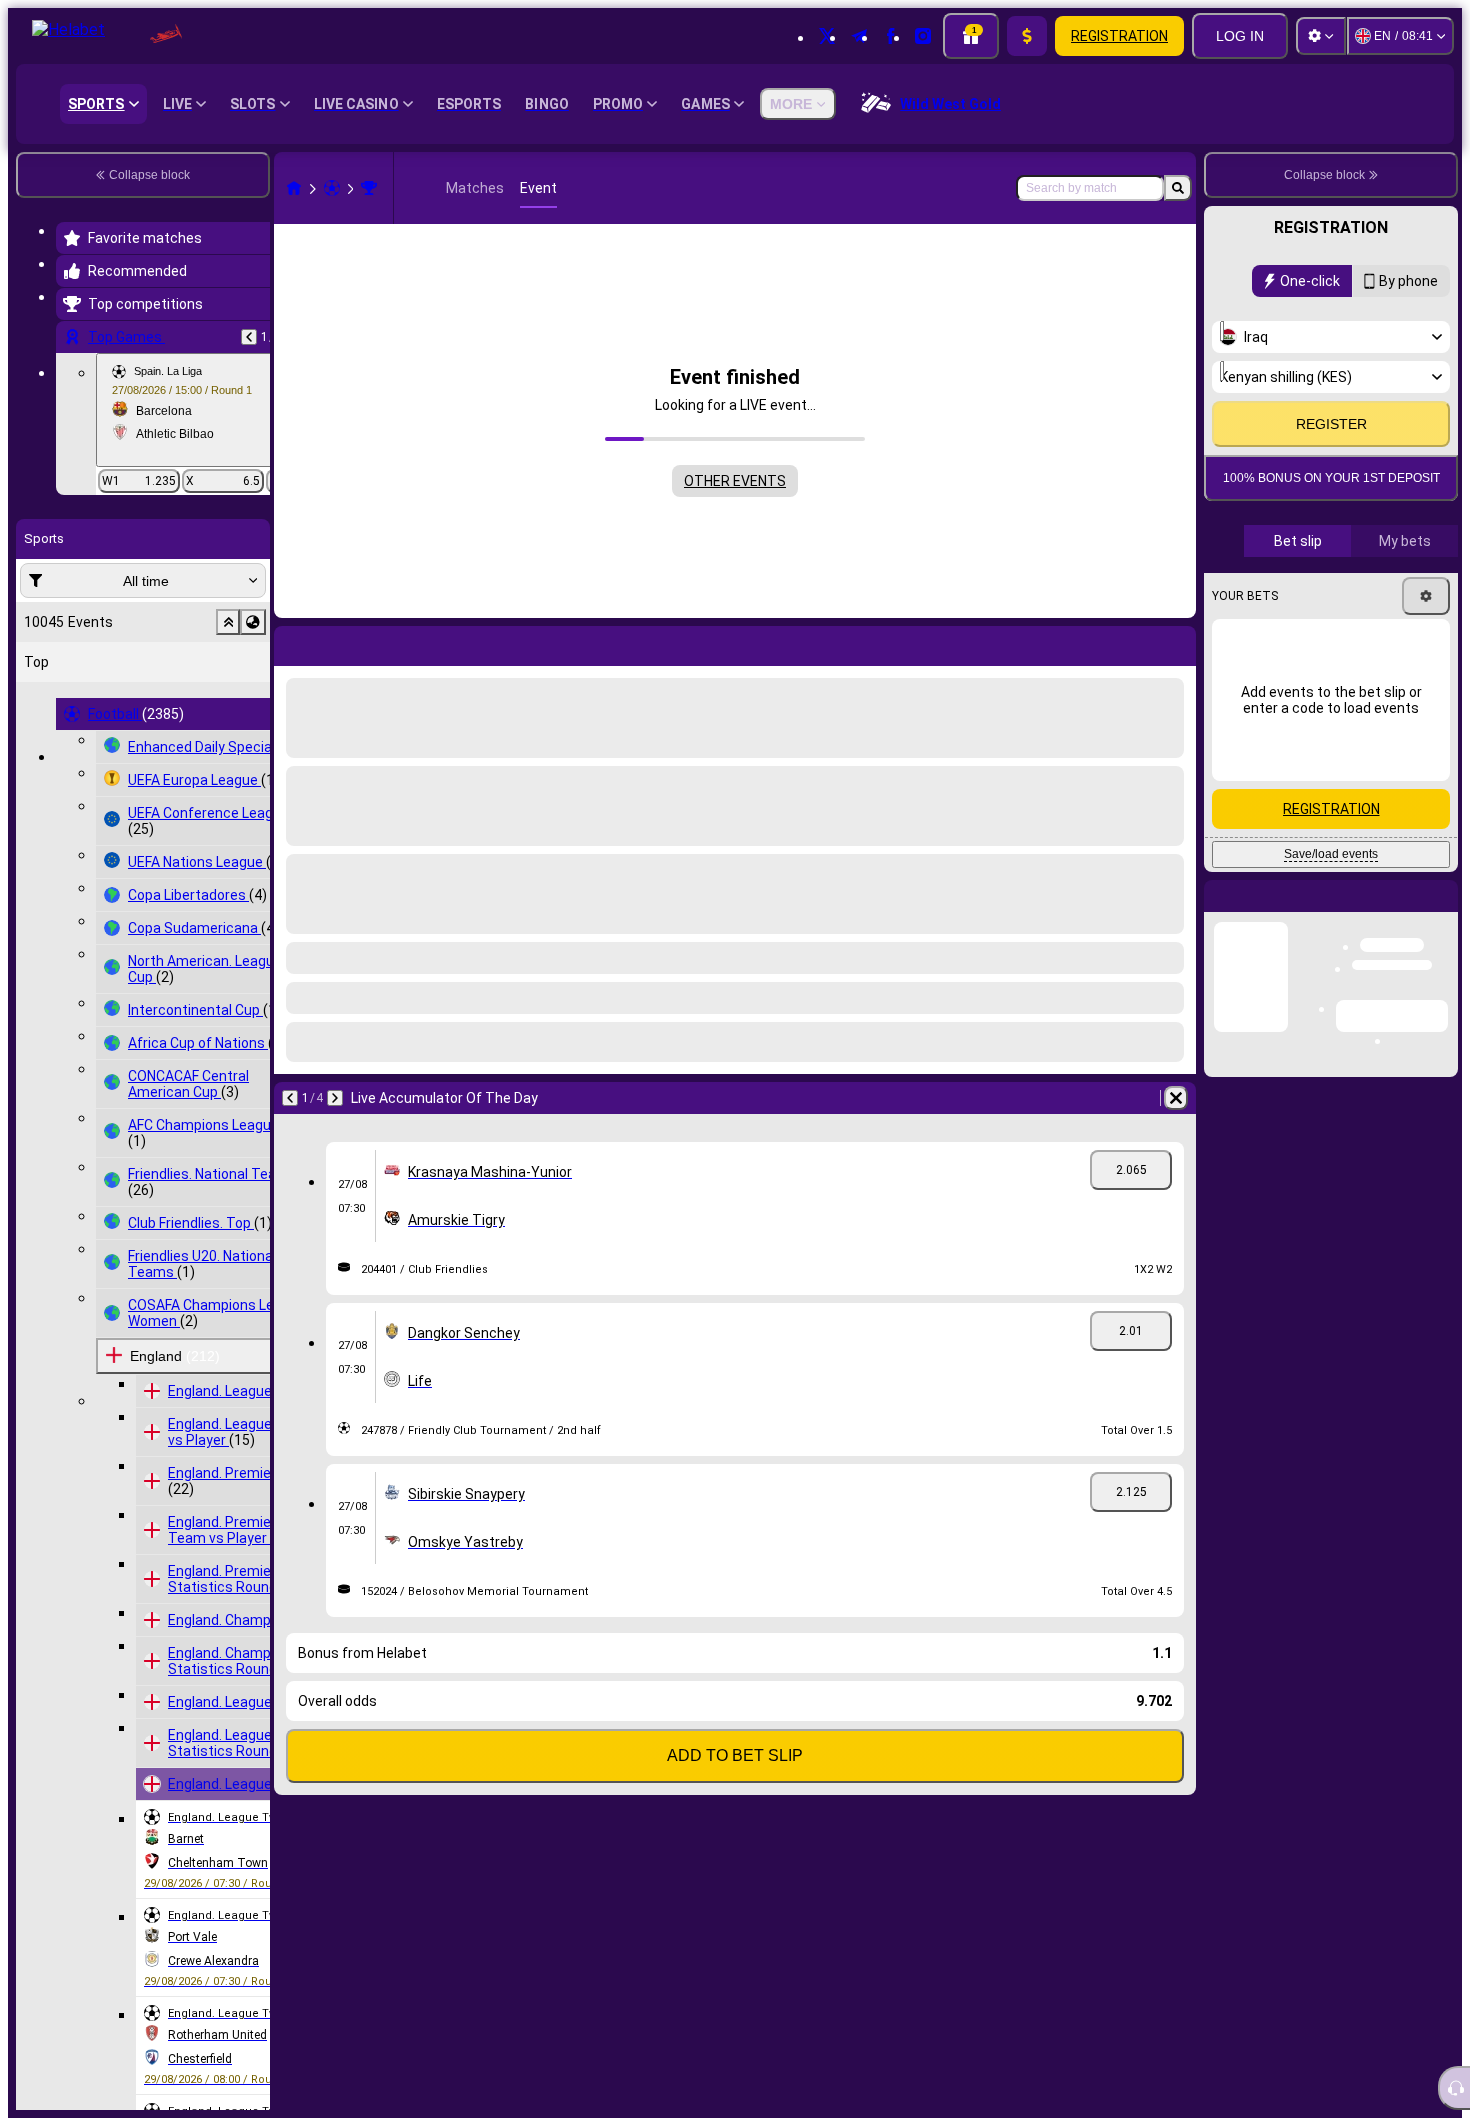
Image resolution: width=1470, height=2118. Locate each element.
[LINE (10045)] (294, 188)
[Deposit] (1027, 36)
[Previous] (249, 337)
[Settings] (1321, 36)
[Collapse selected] (228, 622)
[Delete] (1176, 1098)
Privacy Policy (1338, 531)
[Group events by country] (253, 622)
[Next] (335, 1098)
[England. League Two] (369, 188)
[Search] (1178, 188)
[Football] (332, 188)
